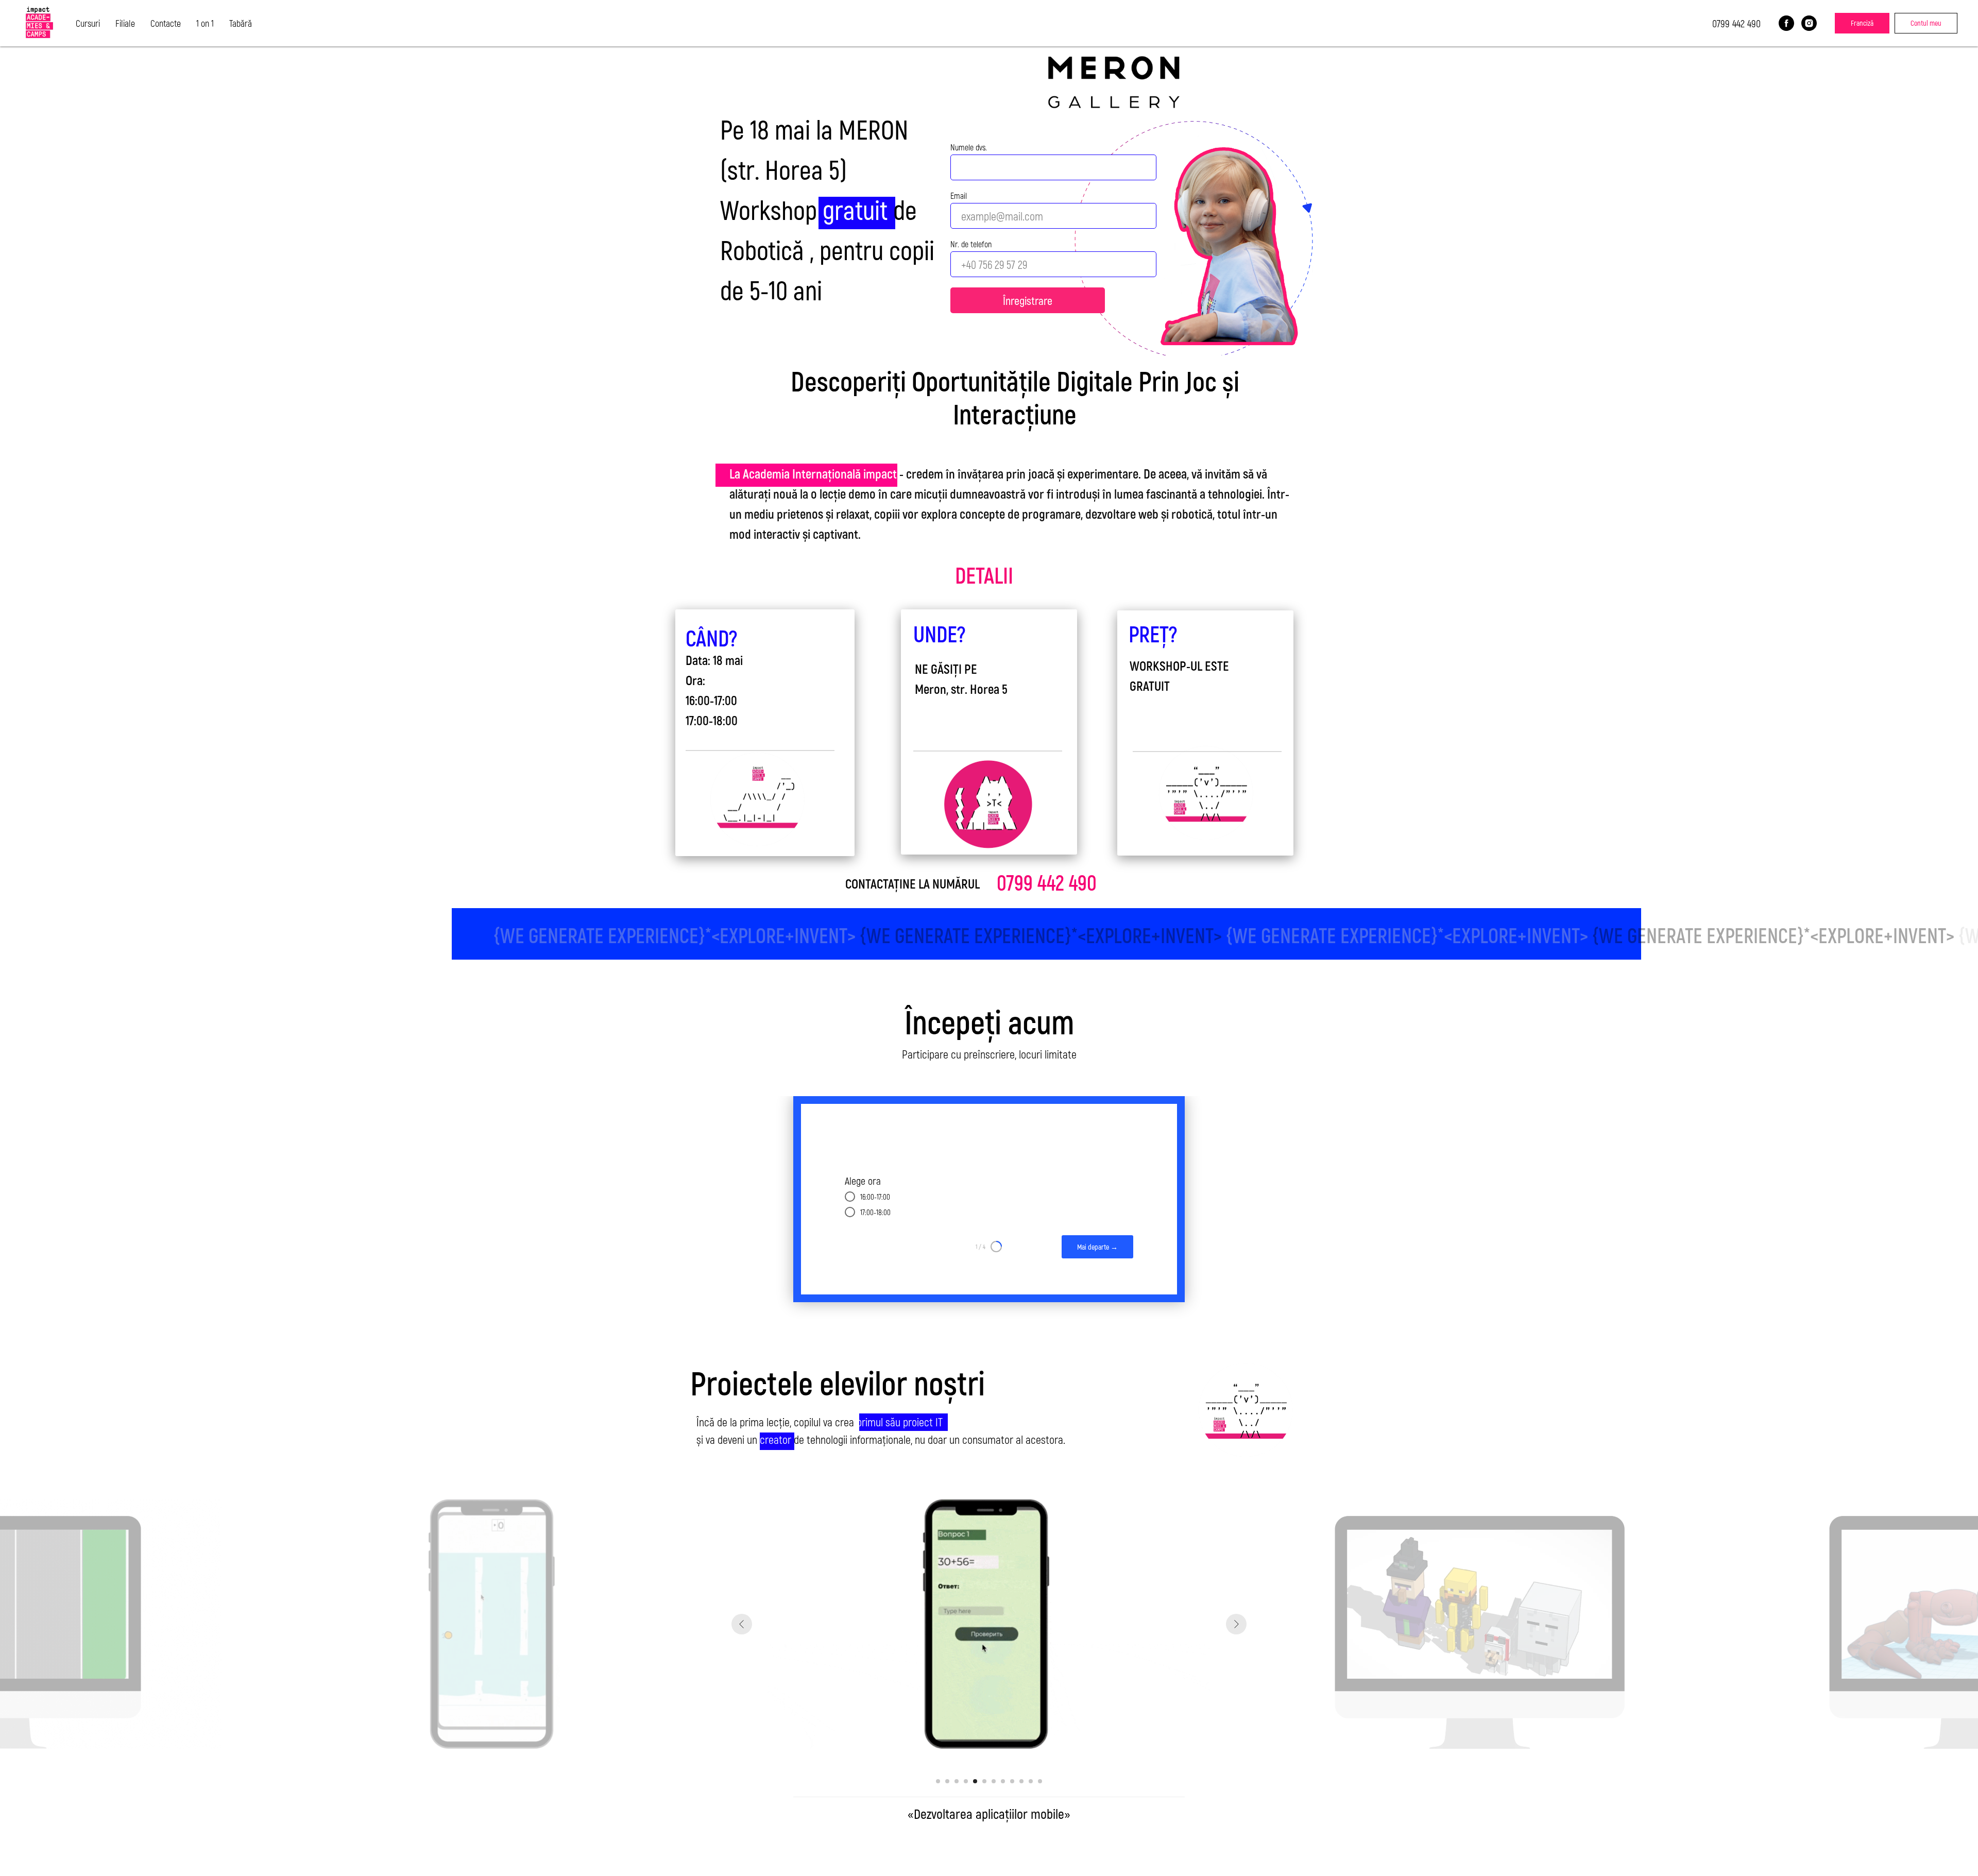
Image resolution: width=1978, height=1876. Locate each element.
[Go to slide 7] (994, 1781)
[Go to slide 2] (947, 1781)
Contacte (166, 23)
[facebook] (1786, 23)
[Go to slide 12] (1040, 1781)
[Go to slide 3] (957, 1781)
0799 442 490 (1736, 23)
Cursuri (88, 23)
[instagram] (1809, 23)
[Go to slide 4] (966, 1781)
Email (959, 195)
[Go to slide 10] (1021, 1781)
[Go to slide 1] (938, 1781)
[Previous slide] (742, 1624)
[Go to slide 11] (1031, 1781)
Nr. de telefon (971, 244)
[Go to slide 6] (984, 1781)
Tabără (241, 23)
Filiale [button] (125, 23)
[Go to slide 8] (1003, 1781)
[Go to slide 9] (1012, 1781)
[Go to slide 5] (975, 1781)
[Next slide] (1236, 1624)
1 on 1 (205, 23)
